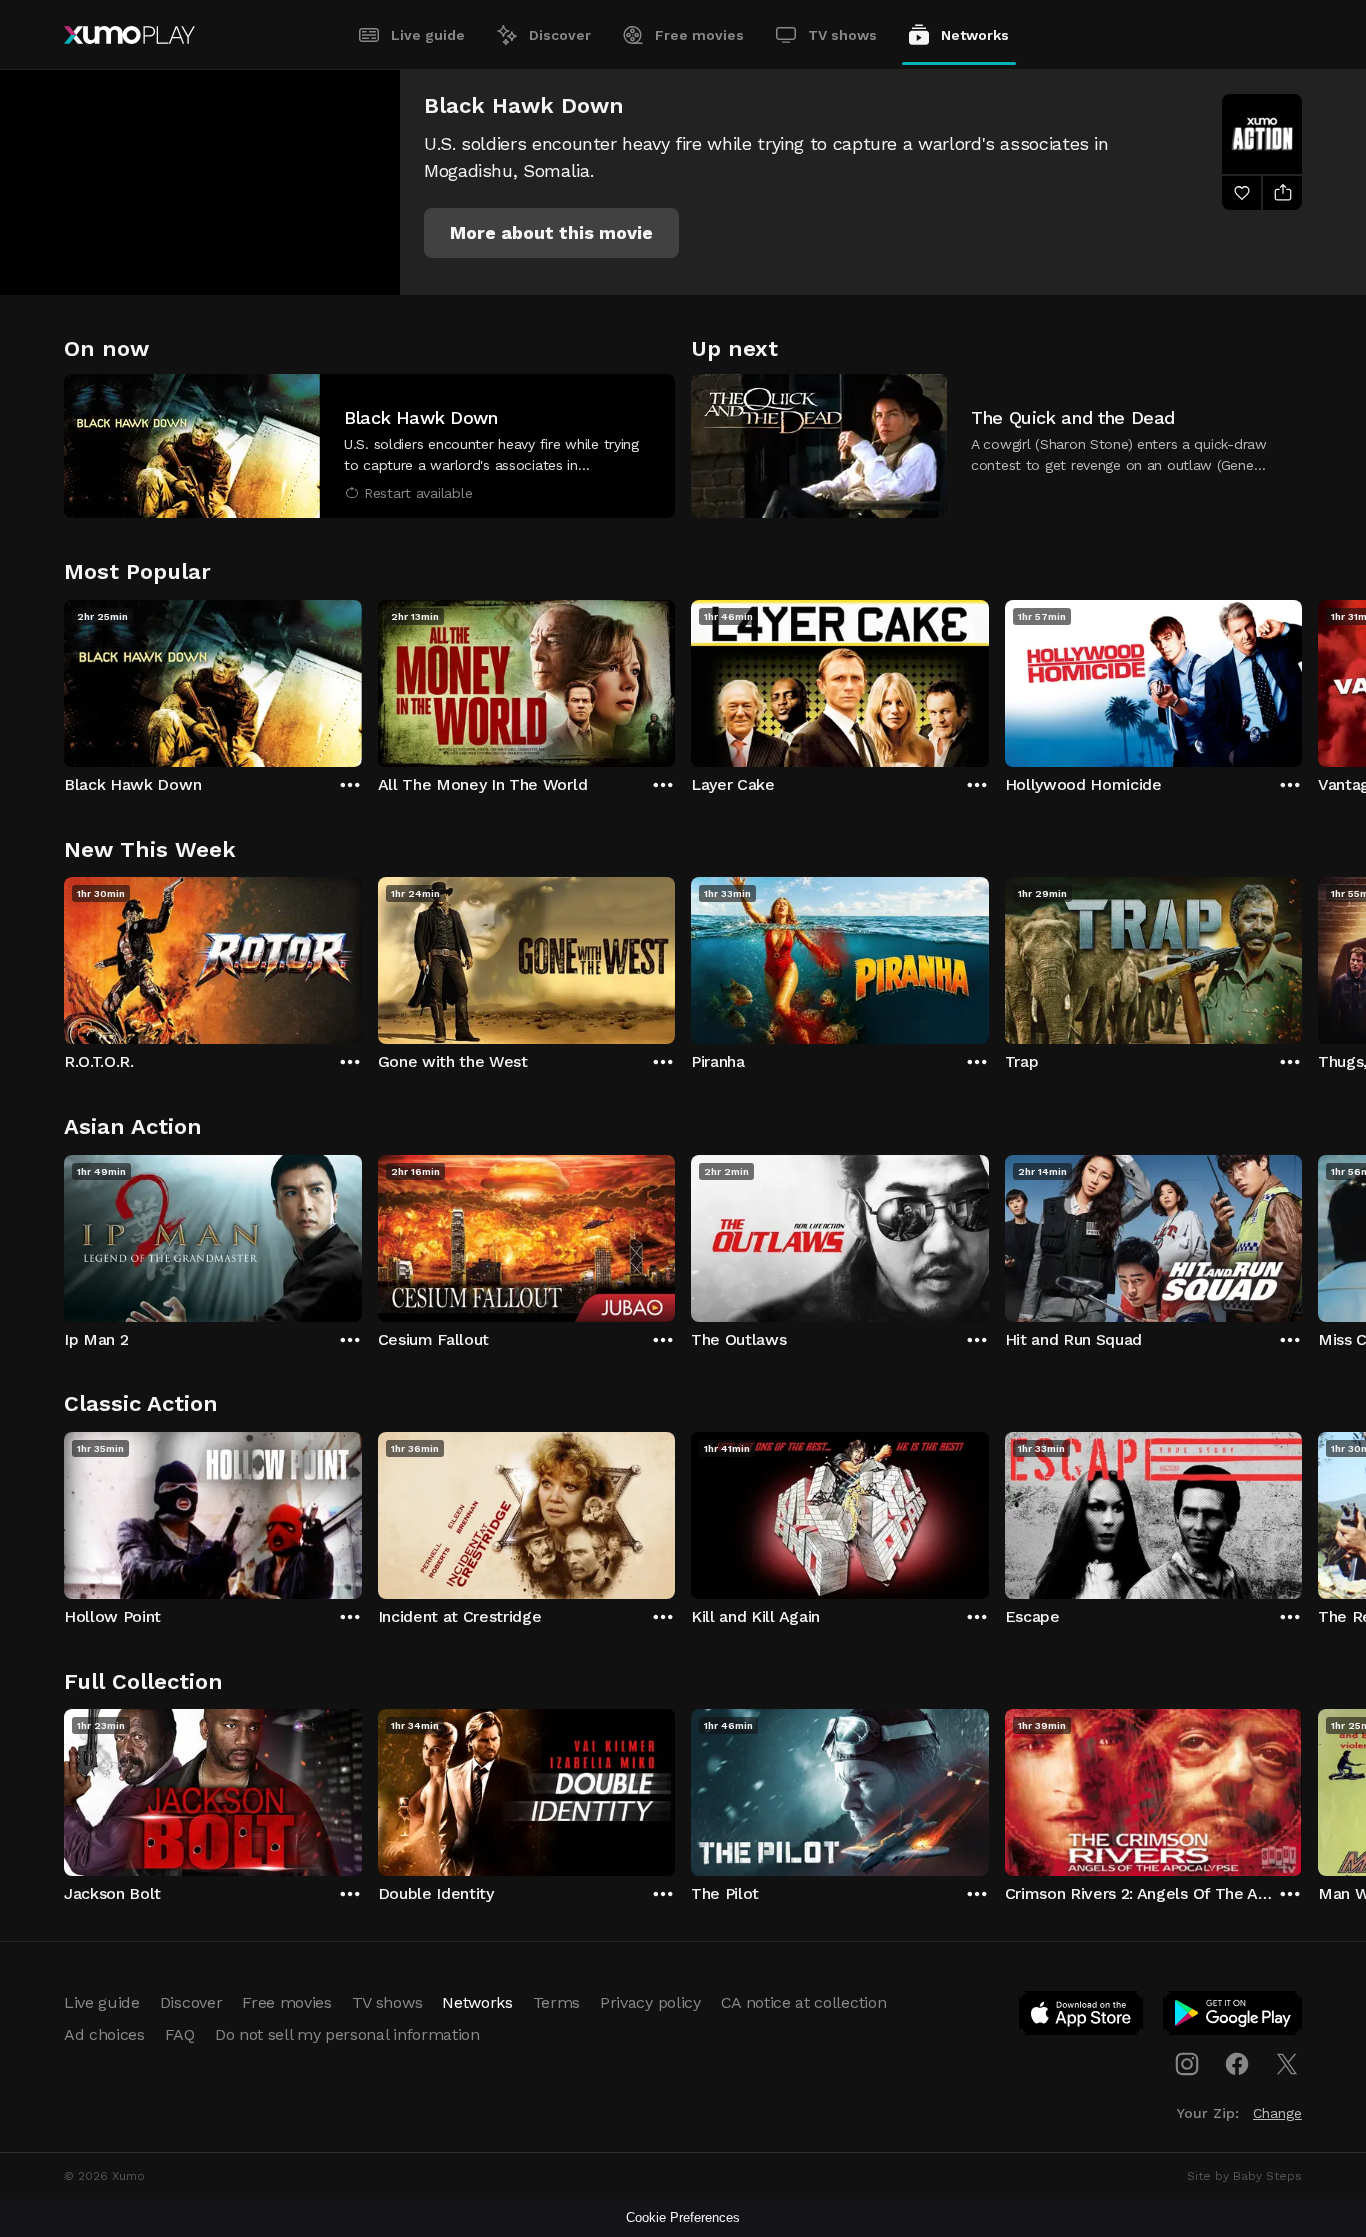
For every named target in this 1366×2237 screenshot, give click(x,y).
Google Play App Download (1233, 2017)
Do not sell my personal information (347, 2034)
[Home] (129, 35)
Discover (560, 35)
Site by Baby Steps (1244, 2176)
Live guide (428, 35)
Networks (975, 35)
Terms (556, 2002)
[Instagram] (1187, 2064)
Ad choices (104, 2034)
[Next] (1302, 679)
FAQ (180, 2034)
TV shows (842, 35)
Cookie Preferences (683, 2217)
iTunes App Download (1082, 2017)
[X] (1287, 2064)
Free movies (699, 35)
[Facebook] (1237, 2064)
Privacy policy (650, 2002)
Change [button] (1277, 2113)
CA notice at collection (804, 2002)
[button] (551, 233)
